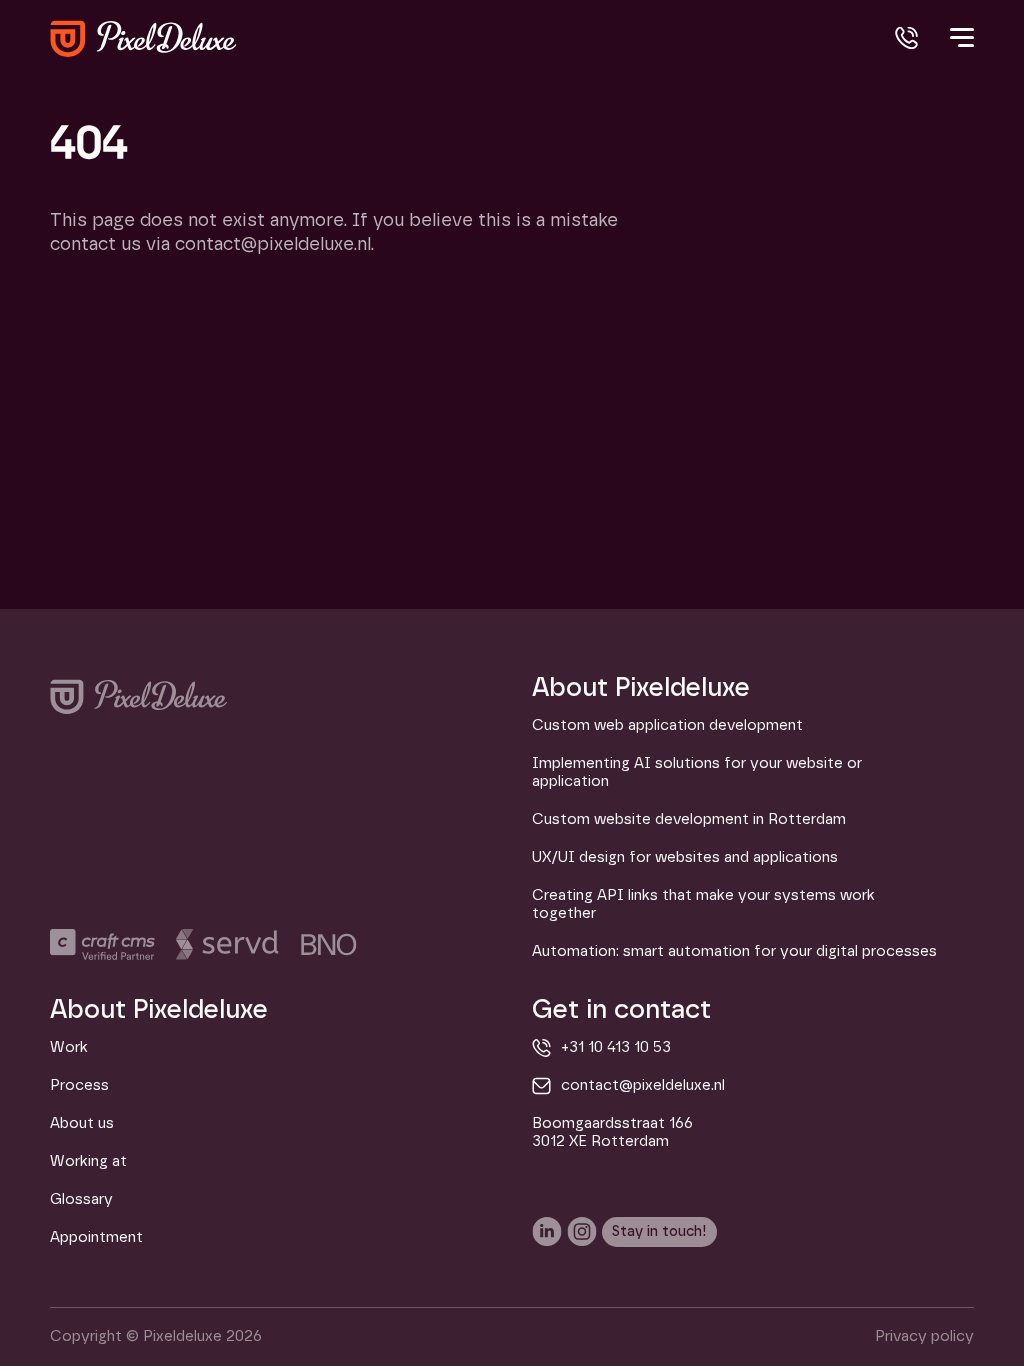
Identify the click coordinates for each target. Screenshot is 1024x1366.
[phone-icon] (906, 38)
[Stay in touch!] (659, 1232)
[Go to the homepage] (138, 696)
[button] (960, 48)
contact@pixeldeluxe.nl (643, 1085)
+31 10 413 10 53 (616, 1047)
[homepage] (143, 38)
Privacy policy (924, 1336)
